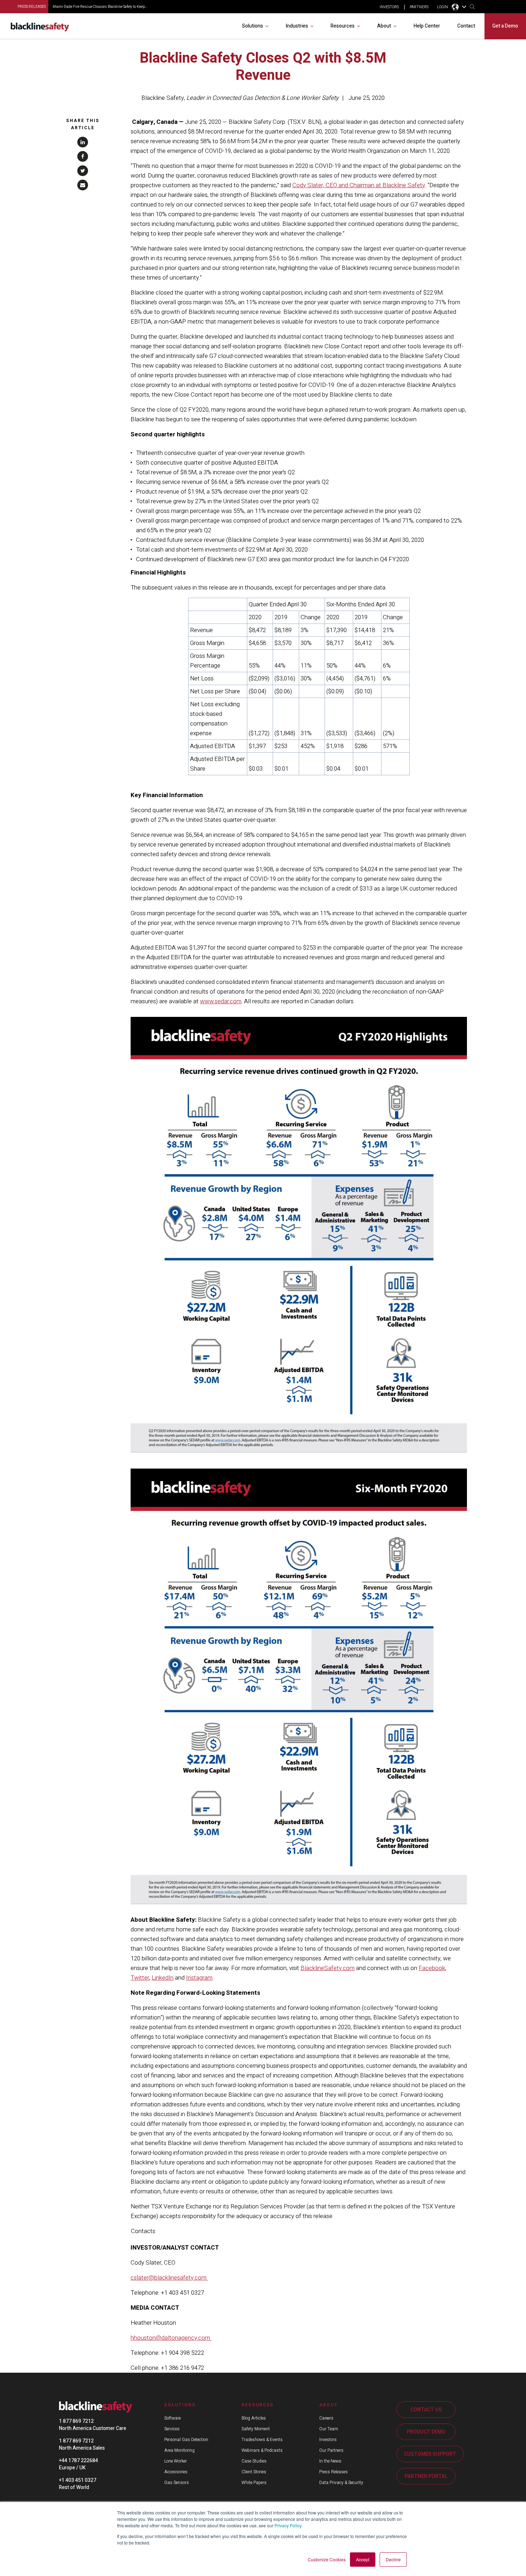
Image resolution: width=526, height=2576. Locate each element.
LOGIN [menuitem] (442, 7)
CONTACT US (426, 2410)
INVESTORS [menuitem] (389, 7)
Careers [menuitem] (326, 2418)
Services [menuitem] (172, 2429)
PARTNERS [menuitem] (419, 7)
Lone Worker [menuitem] (176, 2461)
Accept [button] (363, 2559)
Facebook (432, 1968)
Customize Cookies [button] (327, 2559)
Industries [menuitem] (297, 26)
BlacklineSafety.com (328, 1968)
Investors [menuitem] (328, 2440)
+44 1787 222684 (79, 2461)
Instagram (199, 1978)
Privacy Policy (288, 2525)
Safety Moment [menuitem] (256, 2429)
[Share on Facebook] (83, 156)
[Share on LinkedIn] (83, 142)
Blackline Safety (163, 98)
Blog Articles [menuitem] (254, 2418)
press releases (32, 7)
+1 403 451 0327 (78, 2480)
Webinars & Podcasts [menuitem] (262, 2450)
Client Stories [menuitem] (254, 2472)
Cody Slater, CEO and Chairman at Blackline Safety (359, 185)
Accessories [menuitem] (176, 2472)
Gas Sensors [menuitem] (177, 2483)
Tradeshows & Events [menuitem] (262, 2440)
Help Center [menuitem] (427, 26)
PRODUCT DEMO (426, 2432)
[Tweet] (83, 171)
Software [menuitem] (172, 2418)
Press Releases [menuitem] (333, 2472)
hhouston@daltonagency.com (171, 2338)
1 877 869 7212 (76, 2421)
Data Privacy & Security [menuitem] (341, 2483)
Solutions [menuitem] (252, 26)
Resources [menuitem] (343, 26)
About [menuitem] (384, 26)
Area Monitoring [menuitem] (179, 2450)
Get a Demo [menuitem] (505, 26)
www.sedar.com (221, 1001)
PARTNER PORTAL (426, 2476)
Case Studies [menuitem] (254, 2461)
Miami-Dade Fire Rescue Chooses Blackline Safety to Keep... (100, 7)
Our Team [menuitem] (329, 2429)
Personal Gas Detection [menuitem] (186, 2440)
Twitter (140, 1978)
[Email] (83, 185)
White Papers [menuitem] (254, 2483)
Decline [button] (393, 2559)
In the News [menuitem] (330, 2461)
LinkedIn (163, 1978)
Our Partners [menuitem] (331, 2450)
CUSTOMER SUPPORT (430, 2454)
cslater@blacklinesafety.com (169, 2278)
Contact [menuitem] (466, 26)
